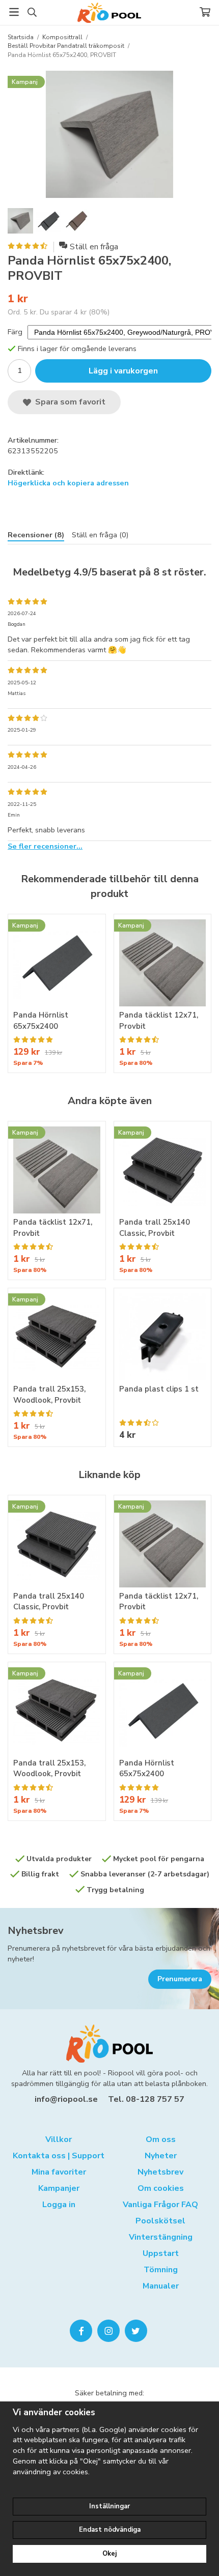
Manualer (161, 2286)
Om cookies (161, 2188)
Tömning (161, 2270)
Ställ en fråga (94, 247)
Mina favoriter (59, 2172)
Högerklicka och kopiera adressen (68, 483)
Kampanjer (59, 2188)
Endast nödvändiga (110, 2530)
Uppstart (161, 2253)
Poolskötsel (160, 2221)
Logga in (59, 2205)
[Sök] (32, 12)
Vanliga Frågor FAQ (160, 2205)
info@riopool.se (66, 2099)
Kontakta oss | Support (59, 2156)
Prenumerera (180, 1979)
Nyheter (161, 2156)
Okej (109, 2554)
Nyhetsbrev (36, 1931)
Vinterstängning (161, 2237)
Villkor (59, 2139)
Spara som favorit (68, 402)
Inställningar (109, 2506)
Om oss (161, 2139)
